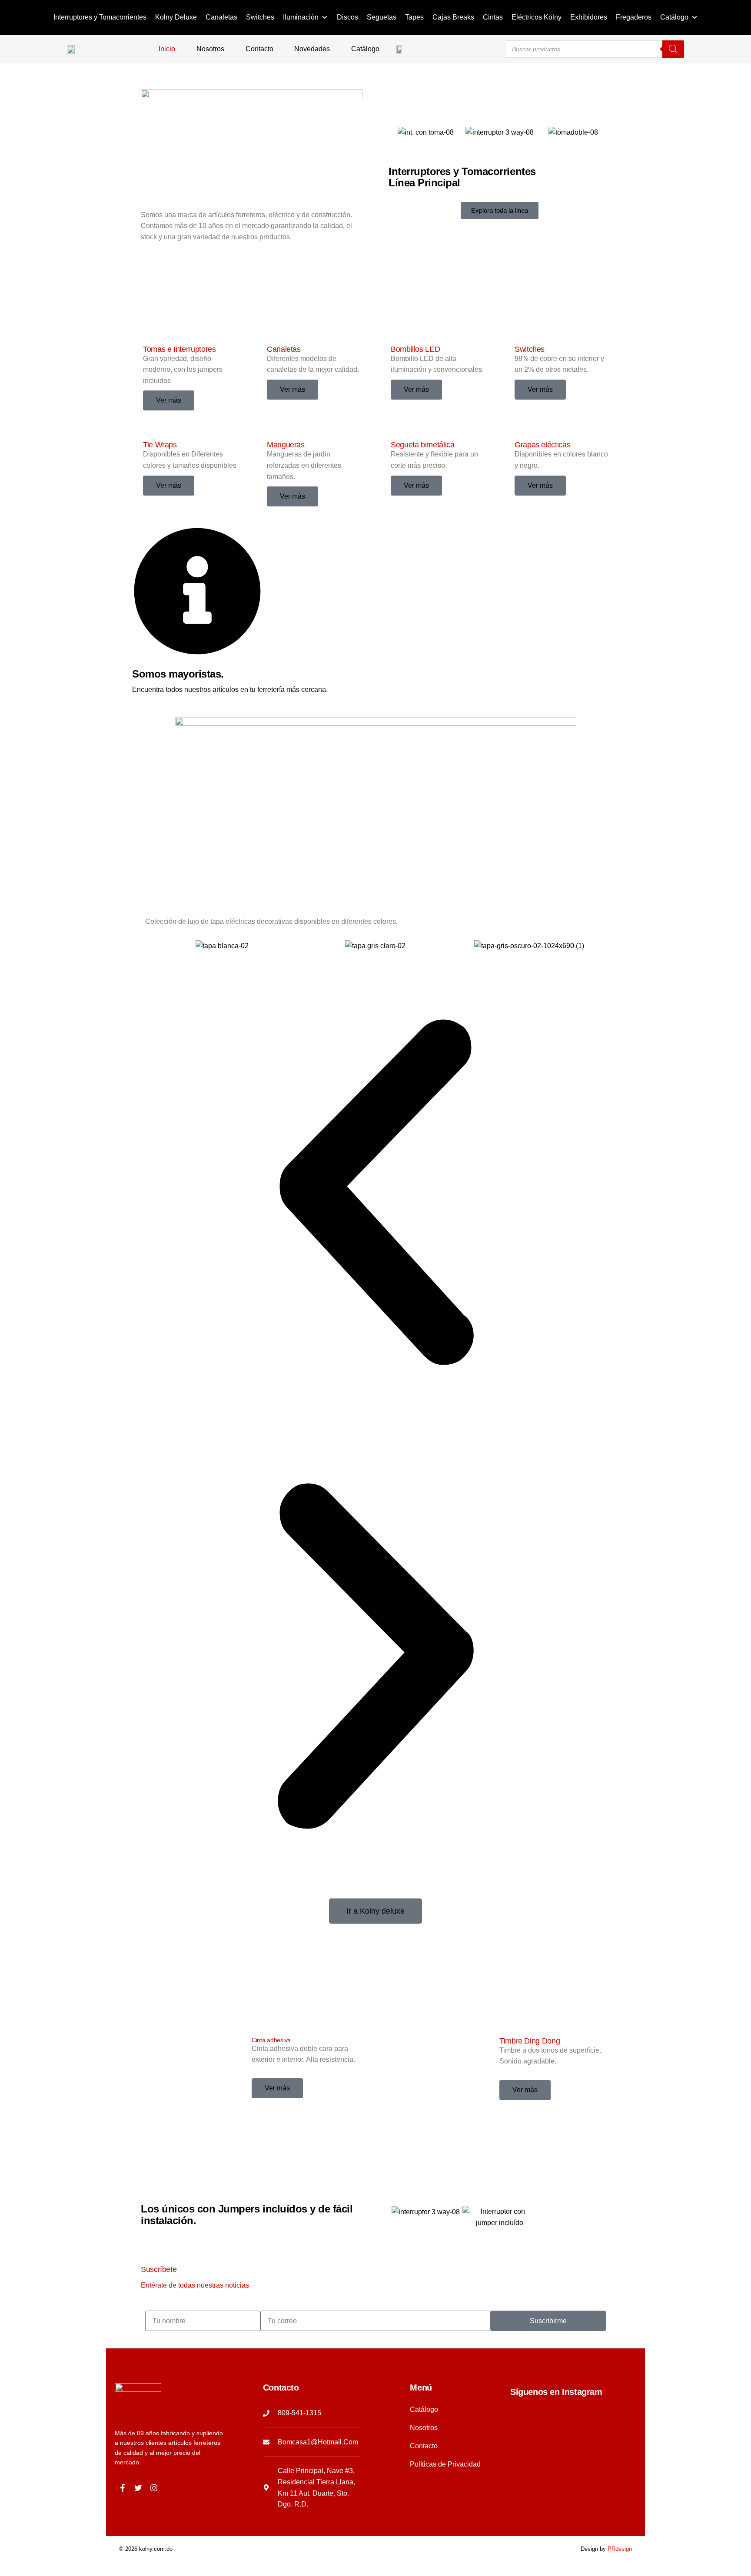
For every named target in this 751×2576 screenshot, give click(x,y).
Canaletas (221, 17)
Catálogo (674, 17)
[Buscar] (673, 49)
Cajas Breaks (453, 17)
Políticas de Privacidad (445, 2464)
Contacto (259, 49)
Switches (260, 17)
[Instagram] (154, 2488)
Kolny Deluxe (176, 17)
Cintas (493, 17)
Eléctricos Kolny (537, 17)
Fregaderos (634, 17)
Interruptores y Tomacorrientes (100, 17)
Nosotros (210, 49)
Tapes (414, 17)
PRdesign (620, 2549)
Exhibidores (589, 17)
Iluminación (301, 17)
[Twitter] (138, 2488)
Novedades (312, 49)
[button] (375, 1194)
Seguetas (382, 17)
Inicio (167, 49)
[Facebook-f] (123, 2488)
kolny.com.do (156, 2549)
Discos (347, 17)
